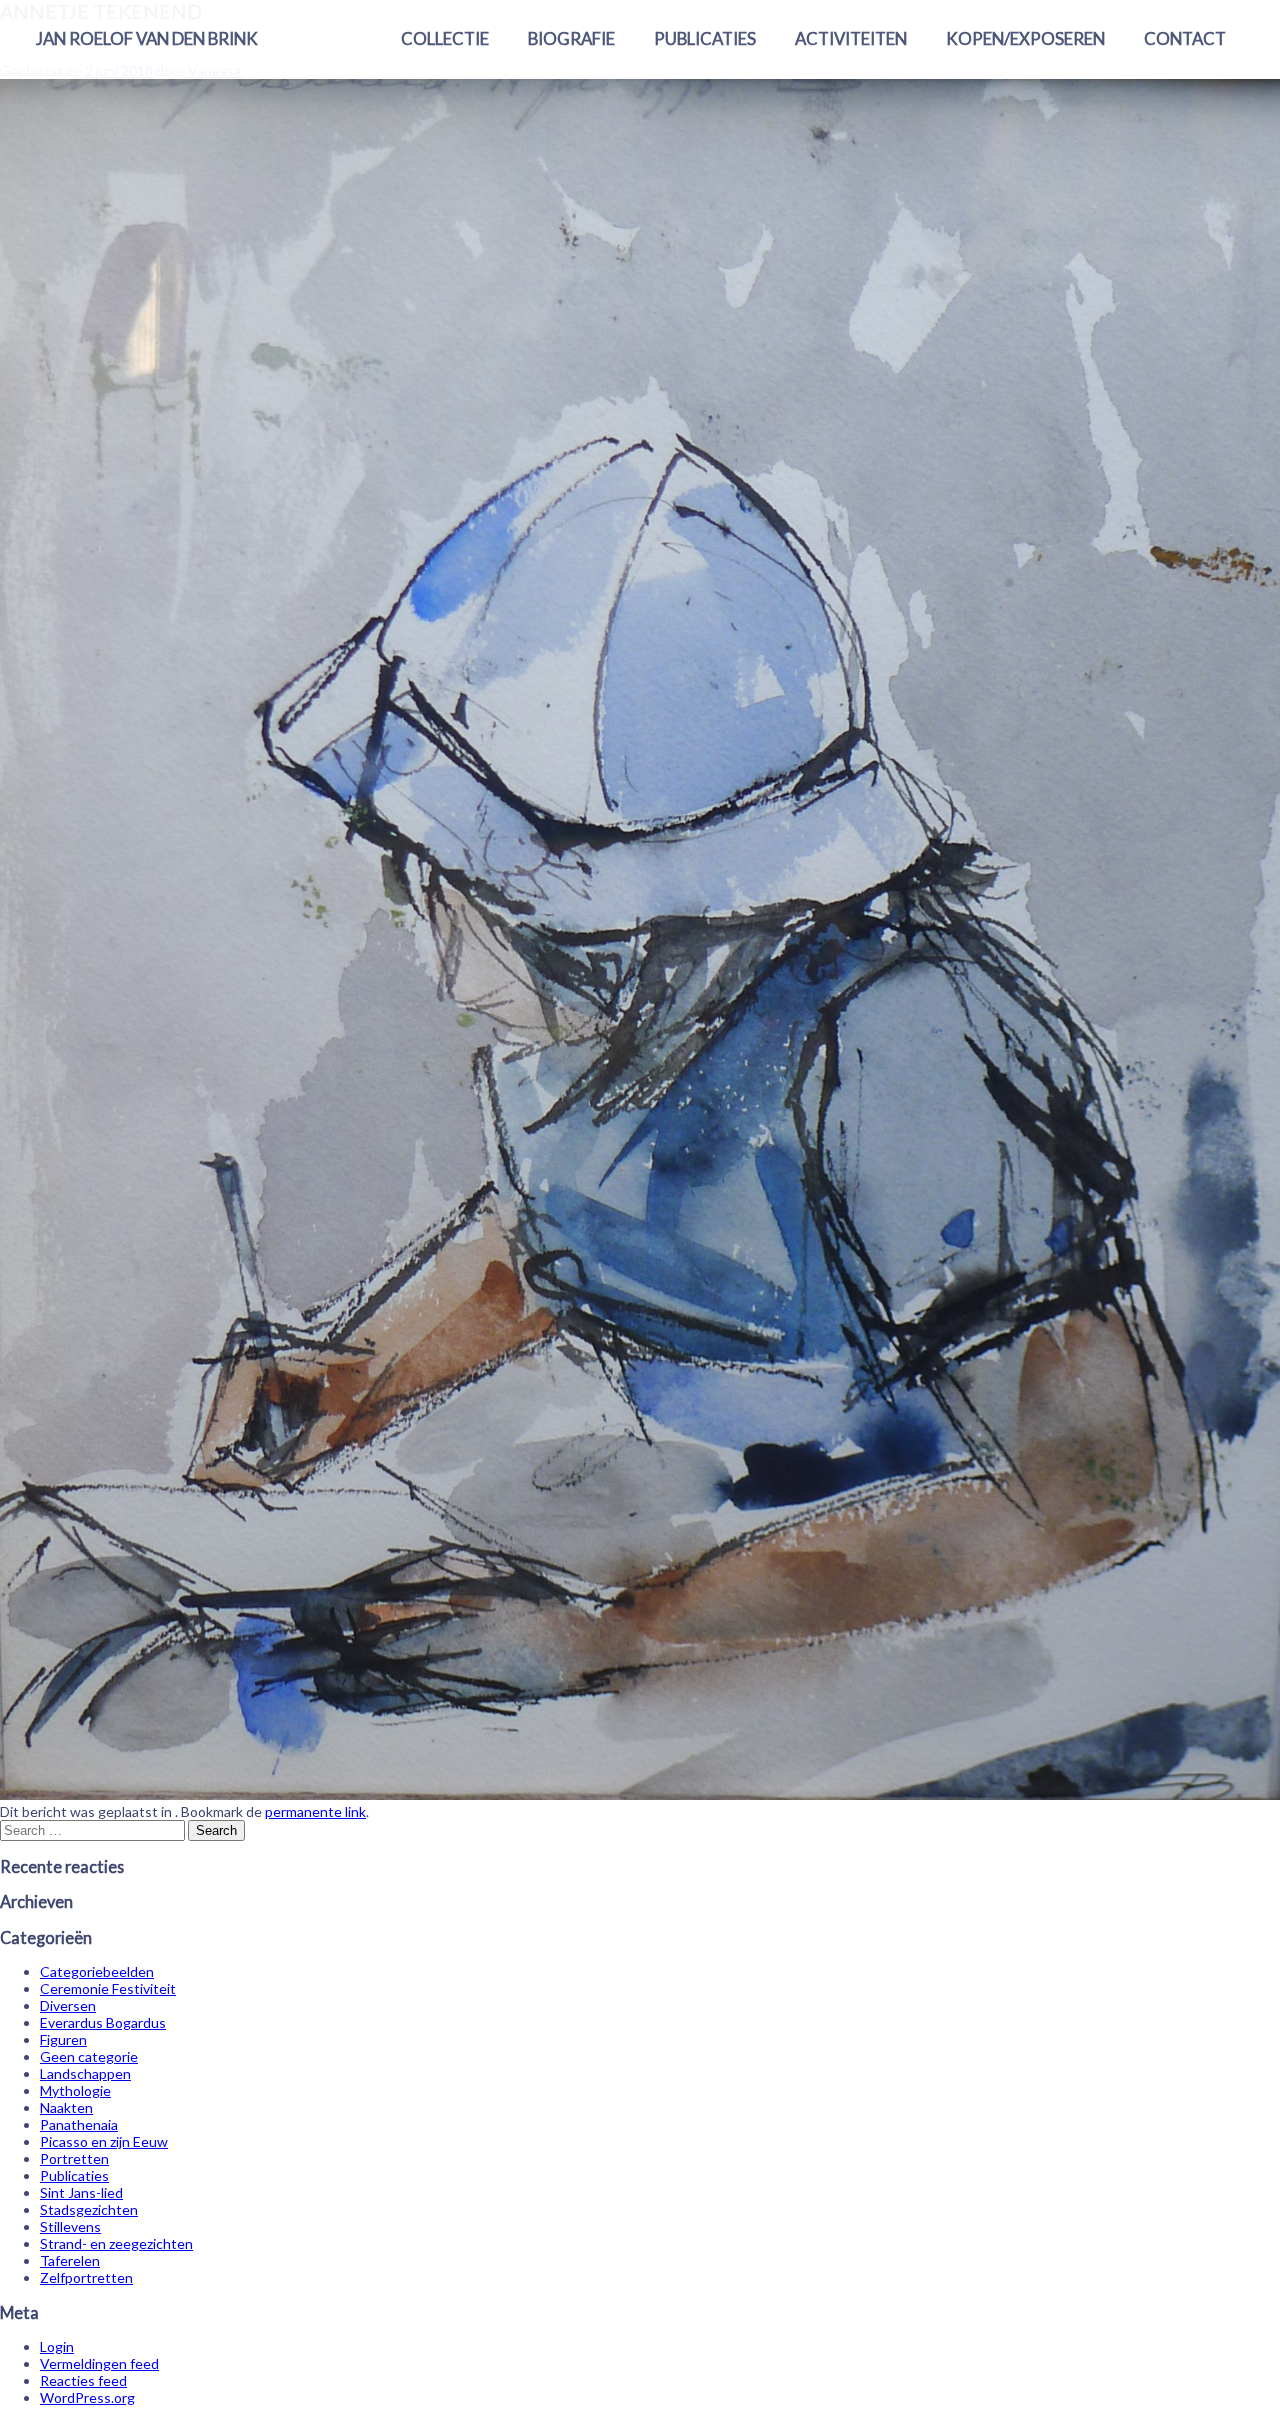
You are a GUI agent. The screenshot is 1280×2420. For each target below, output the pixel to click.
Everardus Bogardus (103, 2022)
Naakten (66, 2107)
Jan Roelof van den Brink (147, 38)
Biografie (571, 38)
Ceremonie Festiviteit (108, 1988)
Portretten (74, 2158)
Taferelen (70, 2260)
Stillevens (70, 2226)
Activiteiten (851, 38)
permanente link (315, 1811)
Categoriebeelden (97, 1971)
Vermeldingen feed (99, 2363)
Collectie (445, 38)
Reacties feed (83, 2380)
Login (57, 2346)
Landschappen (85, 2073)
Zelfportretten (86, 2277)
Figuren (63, 2039)
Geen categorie (89, 2056)
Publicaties (705, 38)
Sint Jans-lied (81, 2192)
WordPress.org (87, 2397)
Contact (1185, 38)
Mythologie (75, 2090)
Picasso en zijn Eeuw (104, 2141)
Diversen (68, 2005)
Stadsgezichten (89, 2209)
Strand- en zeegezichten (116, 2243)
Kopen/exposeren (1025, 38)
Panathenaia (79, 2124)
